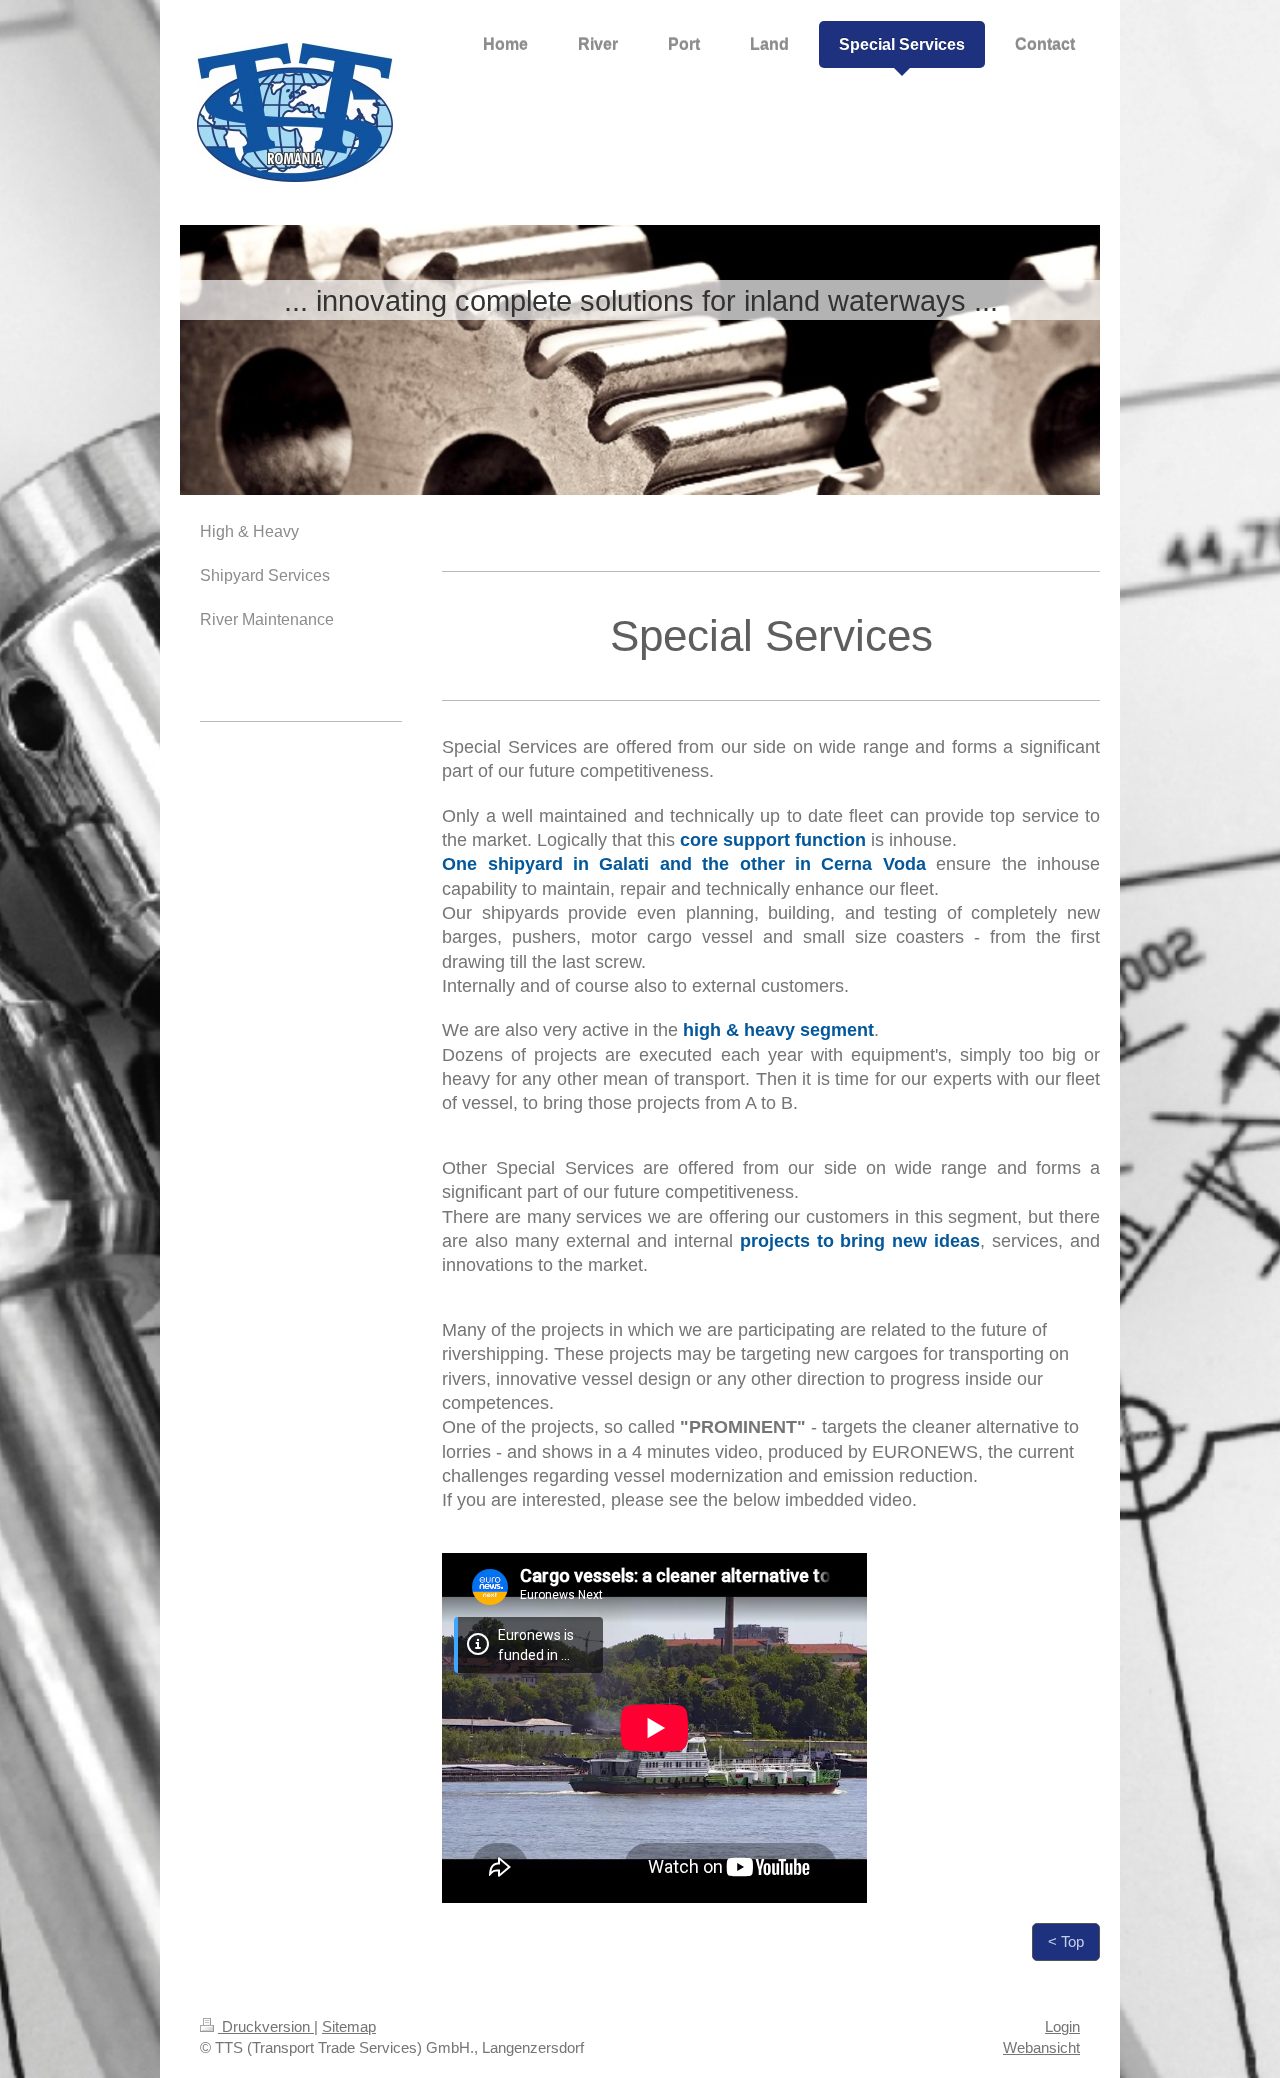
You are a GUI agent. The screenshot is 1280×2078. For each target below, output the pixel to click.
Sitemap (349, 2026)
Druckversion (266, 2026)
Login (1062, 2026)
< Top (1066, 1941)
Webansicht (1041, 2047)
